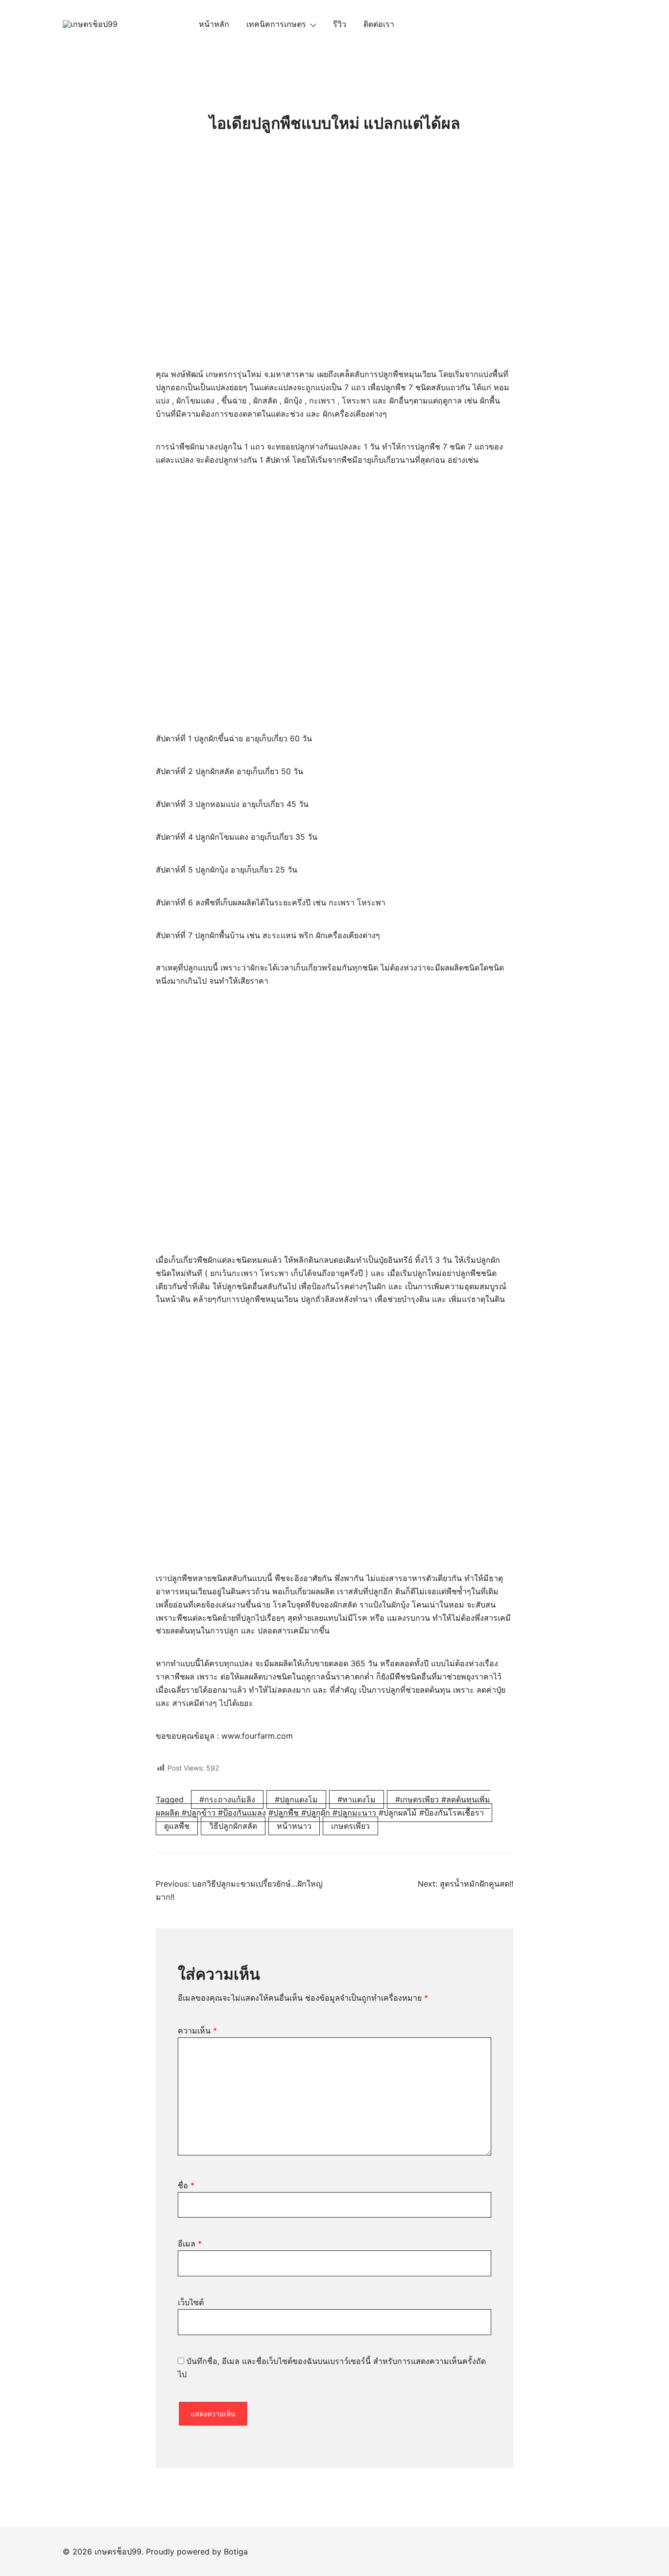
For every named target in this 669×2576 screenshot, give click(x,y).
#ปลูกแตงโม (296, 1799)
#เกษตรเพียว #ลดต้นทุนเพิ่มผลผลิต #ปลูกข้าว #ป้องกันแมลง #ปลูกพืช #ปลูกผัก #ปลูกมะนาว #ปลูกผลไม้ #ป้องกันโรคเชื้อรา (323, 1806)
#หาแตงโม (357, 1799)
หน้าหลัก (214, 24)
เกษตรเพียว (350, 1826)
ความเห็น (197, 2031)
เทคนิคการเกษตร (276, 24)
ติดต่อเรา (379, 24)
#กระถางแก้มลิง (227, 1799)
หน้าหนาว (294, 1826)
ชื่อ (186, 2185)
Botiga (236, 2552)
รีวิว (340, 24)
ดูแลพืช (177, 1826)
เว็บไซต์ (191, 2302)
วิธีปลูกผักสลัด (233, 1826)
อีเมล (190, 2244)
